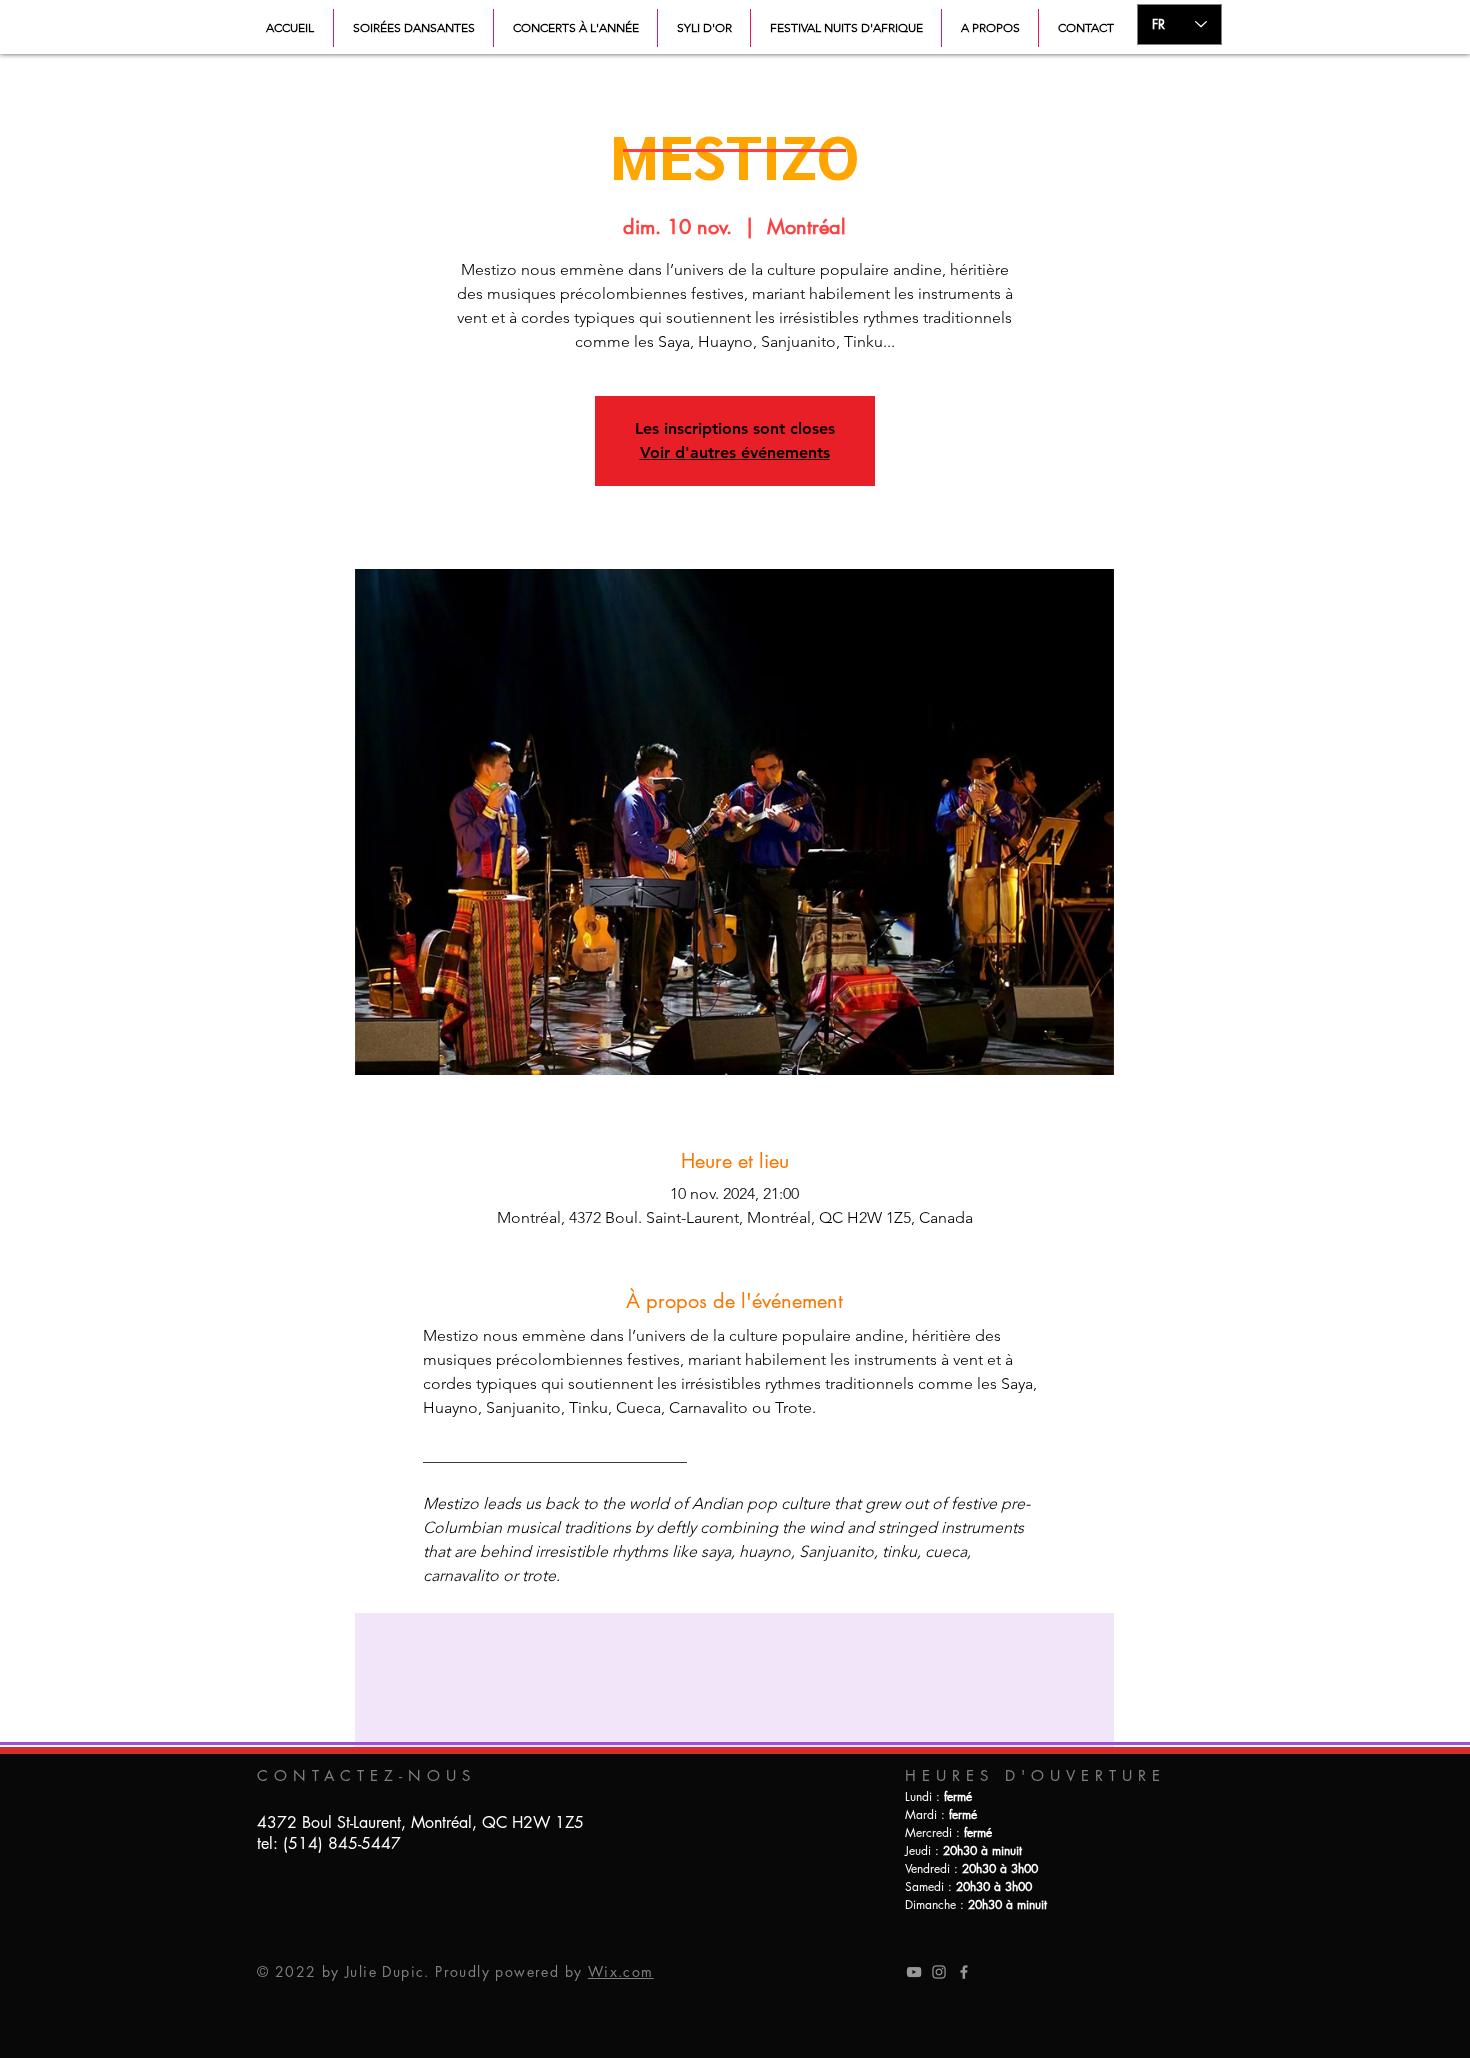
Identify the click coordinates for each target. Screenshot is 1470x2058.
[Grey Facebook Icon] (964, 1972)
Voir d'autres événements (735, 452)
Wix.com (621, 1971)
